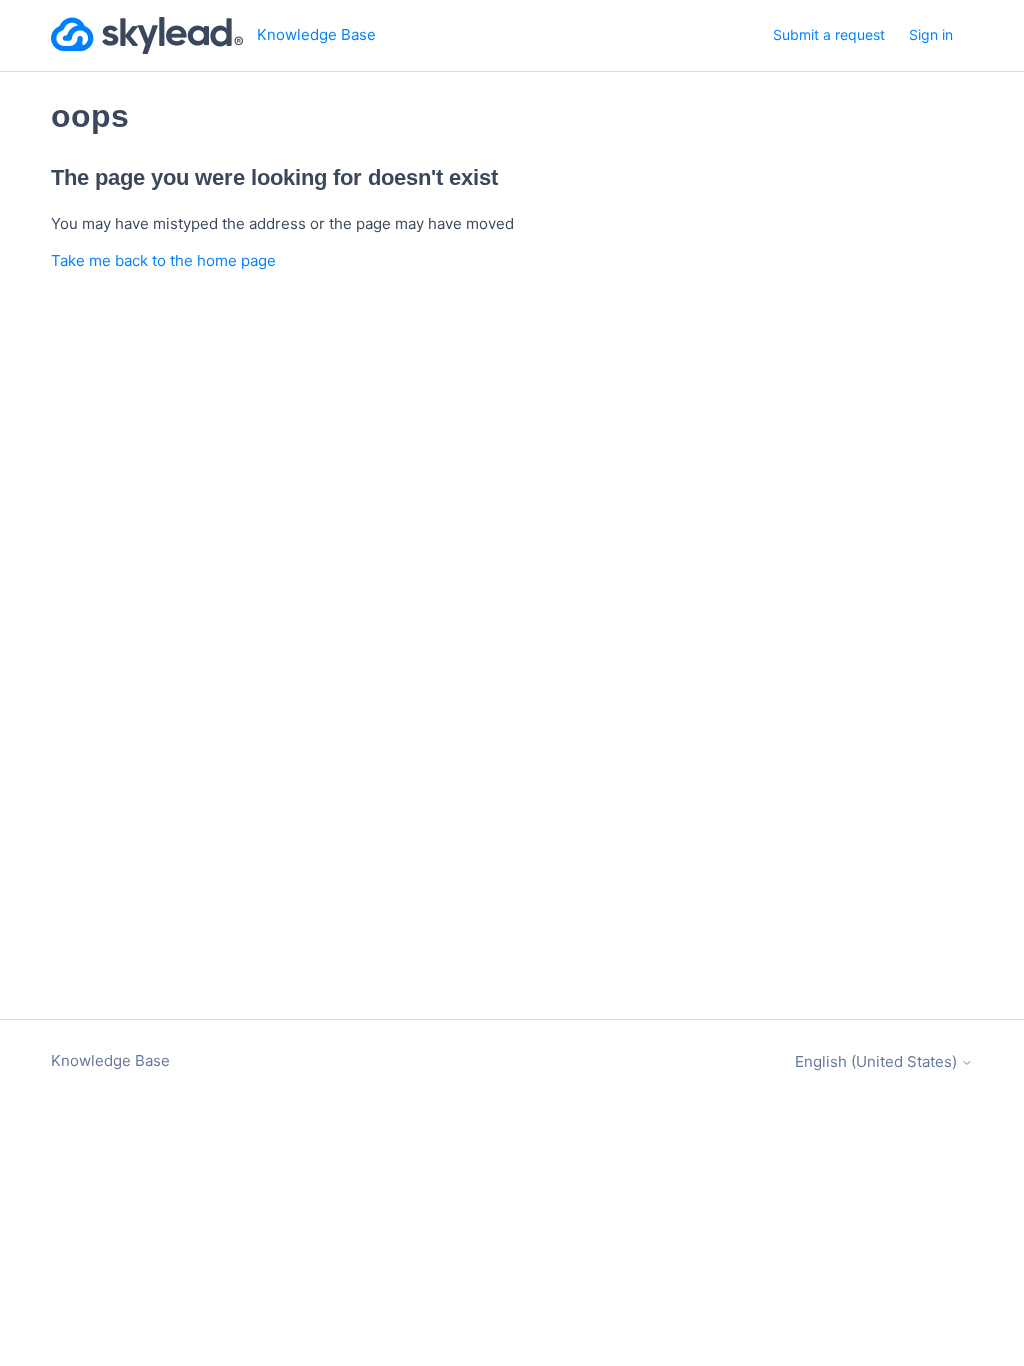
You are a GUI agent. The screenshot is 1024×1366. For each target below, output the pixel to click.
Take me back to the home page (163, 260)
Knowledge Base (110, 1060)
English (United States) (878, 1061)
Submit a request (829, 34)
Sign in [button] (931, 34)
